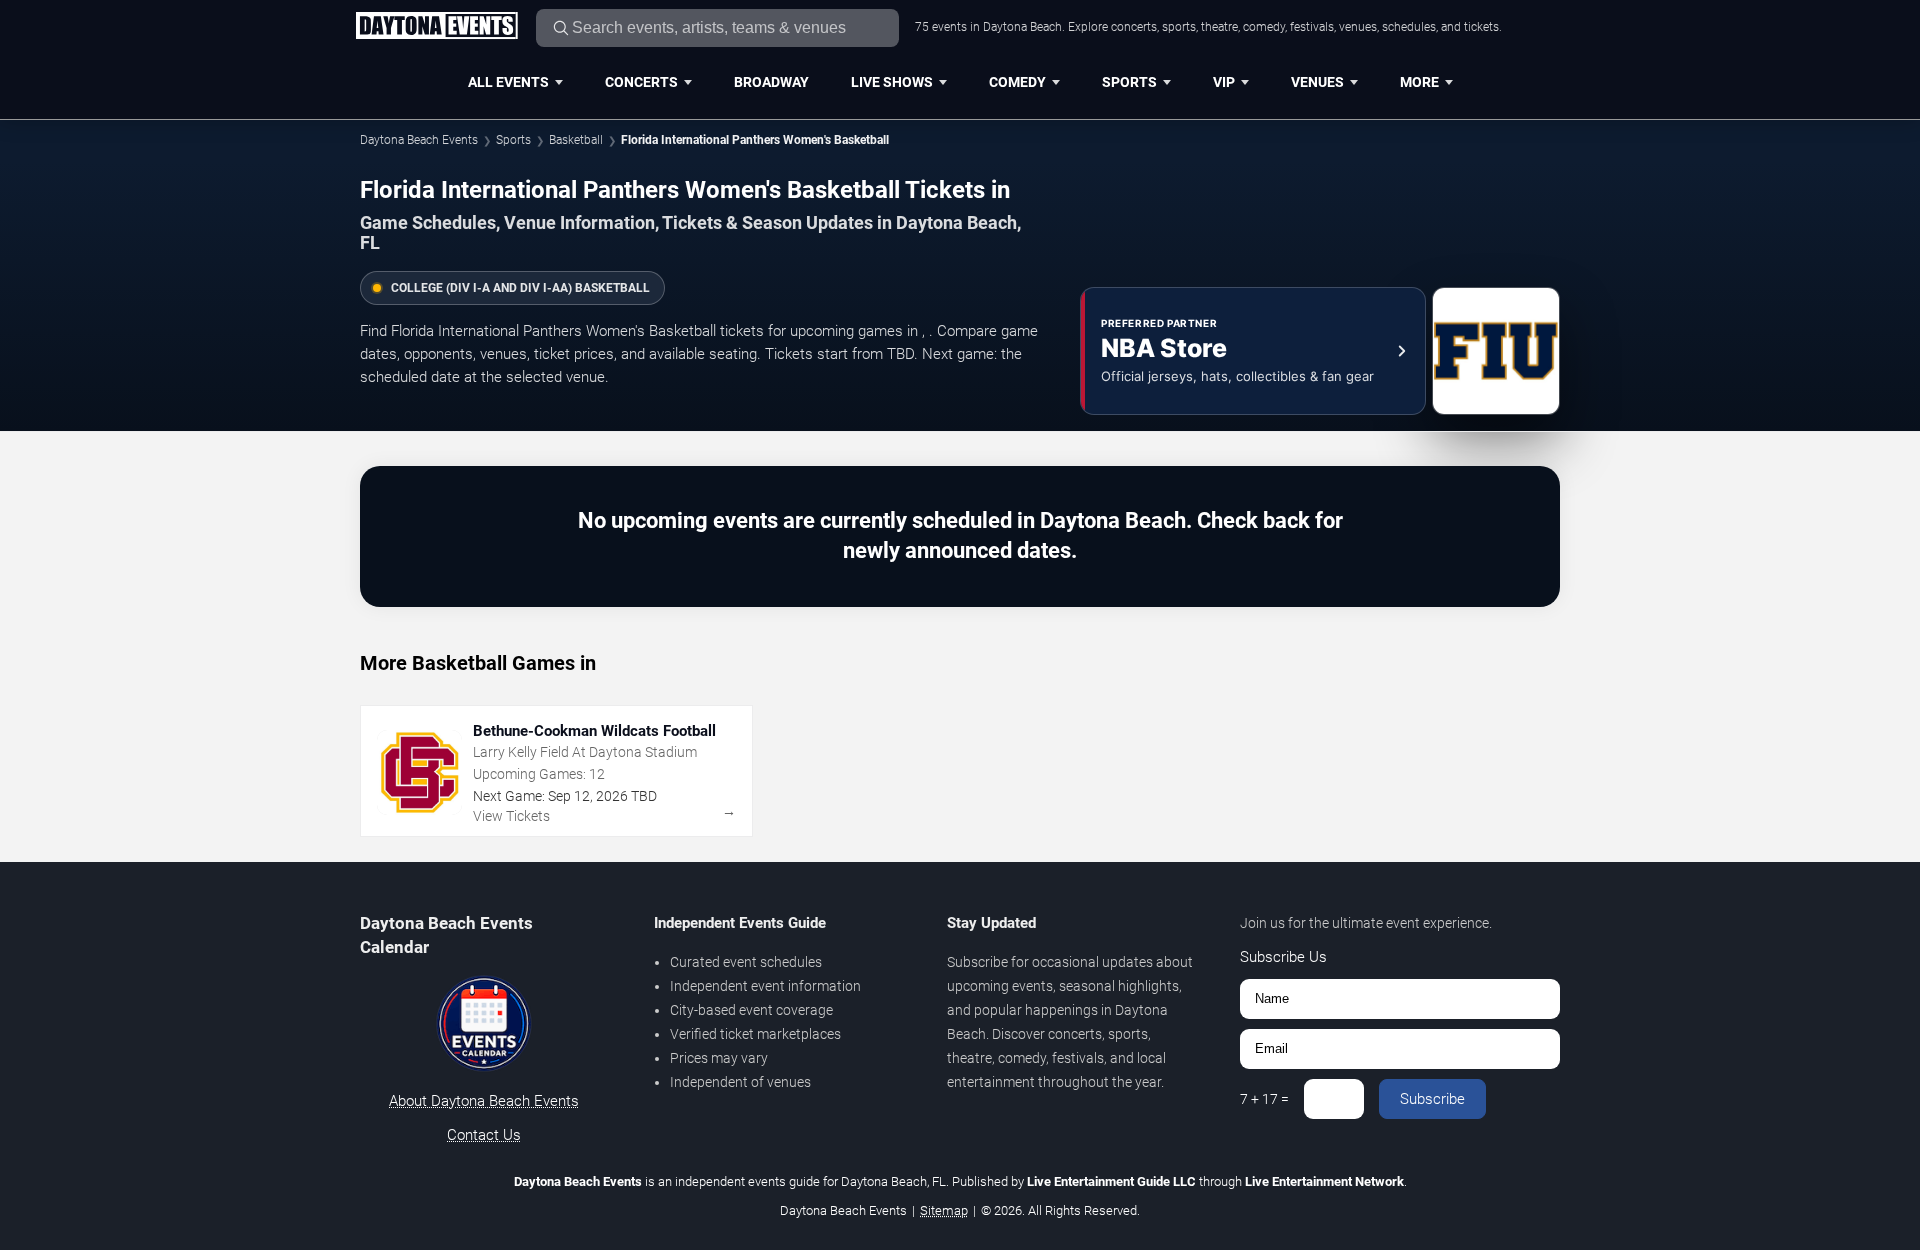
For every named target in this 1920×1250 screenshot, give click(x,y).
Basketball (576, 140)
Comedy (1017, 82)
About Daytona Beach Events (484, 1101)
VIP (1224, 82)
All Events (508, 82)
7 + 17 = (1264, 1099)
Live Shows (892, 82)
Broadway (771, 82)
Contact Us (484, 1135)
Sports (1129, 82)
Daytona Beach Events (419, 140)
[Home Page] (436, 27)
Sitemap (944, 1210)
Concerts (641, 82)
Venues (1317, 82)
